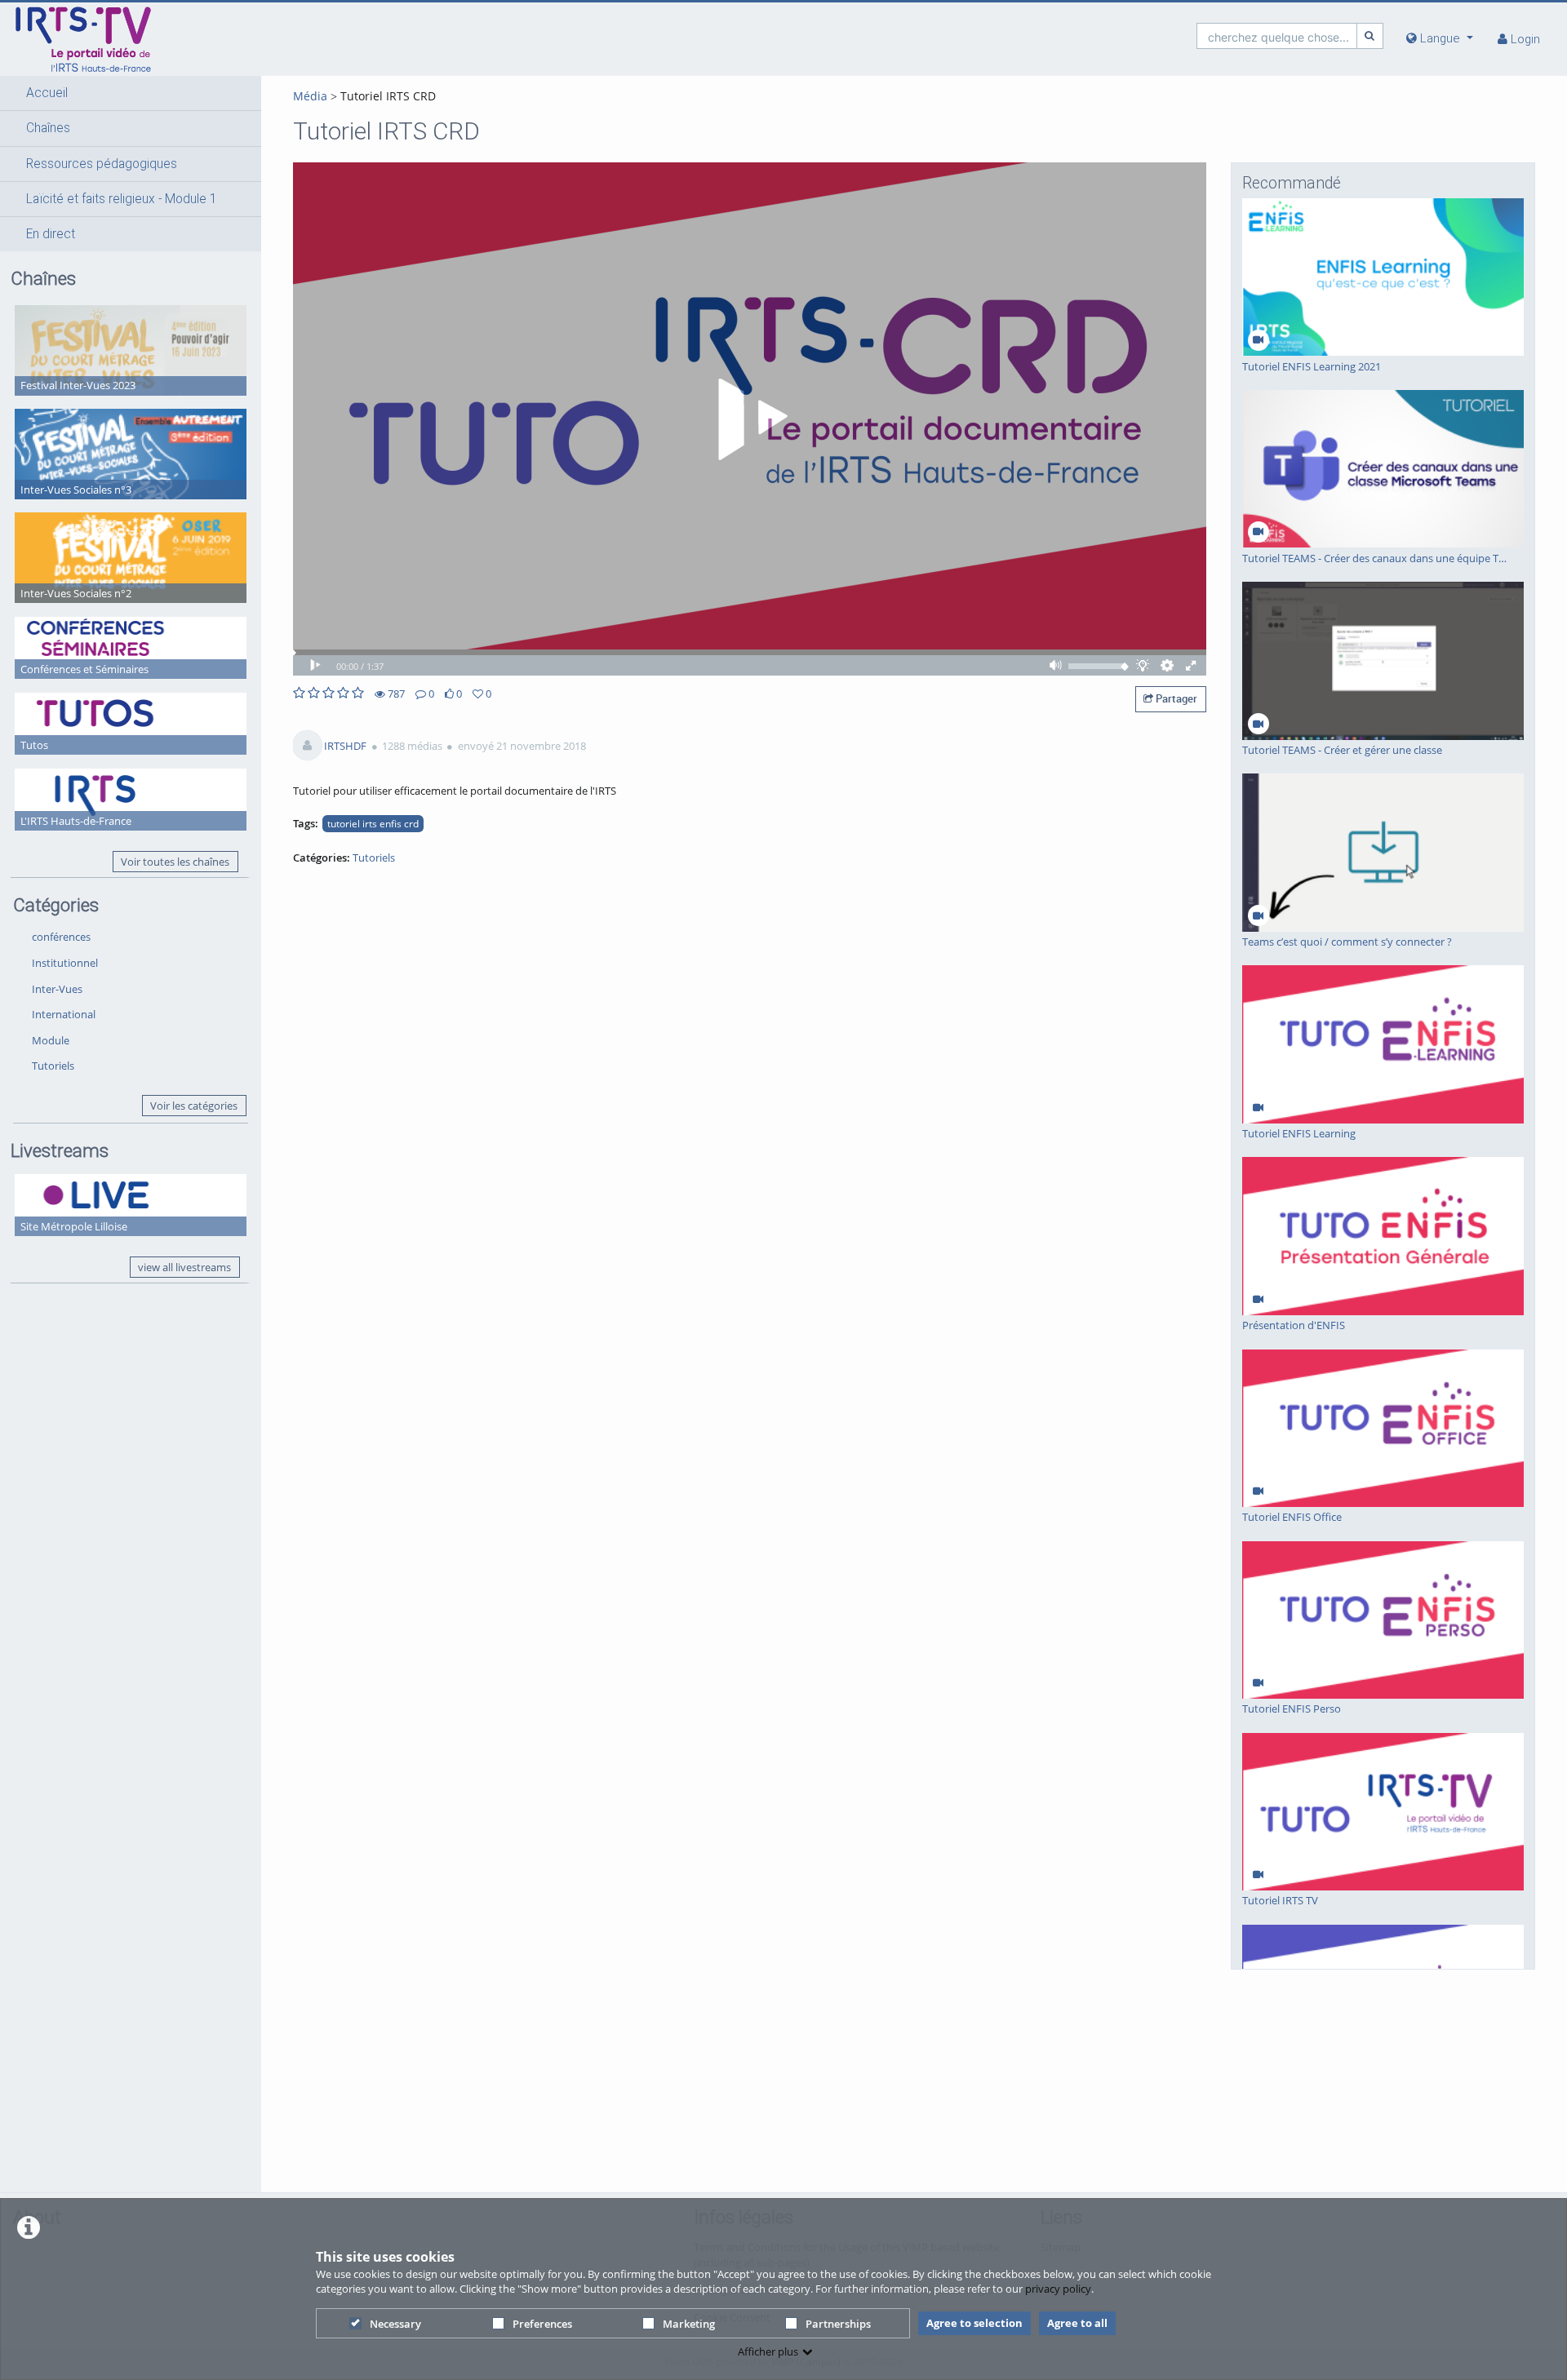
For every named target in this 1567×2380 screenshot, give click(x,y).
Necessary (395, 2324)
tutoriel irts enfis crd (373, 823)
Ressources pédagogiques (102, 164)
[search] (1277, 35)
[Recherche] (1370, 35)
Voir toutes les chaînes (175, 862)
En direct (51, 234)
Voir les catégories (194, 1106)
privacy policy (1058, 2289)
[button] (131, 93)
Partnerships (838, 2324)
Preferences (542, 2324)
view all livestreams (184, 1267)
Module (51, 1040)
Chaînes (48, 128)
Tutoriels (53, 1066)
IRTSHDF (345, 746)
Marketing (689, 2324)
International (64, 1014)
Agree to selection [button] (974, 2323)
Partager (1175, 698)
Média (310, 96)
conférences (61, 937)
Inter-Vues (57, 989)
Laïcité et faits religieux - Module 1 (122, 199)
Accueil (47, 93)
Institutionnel (65, 963)
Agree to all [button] (1077, 2323)
